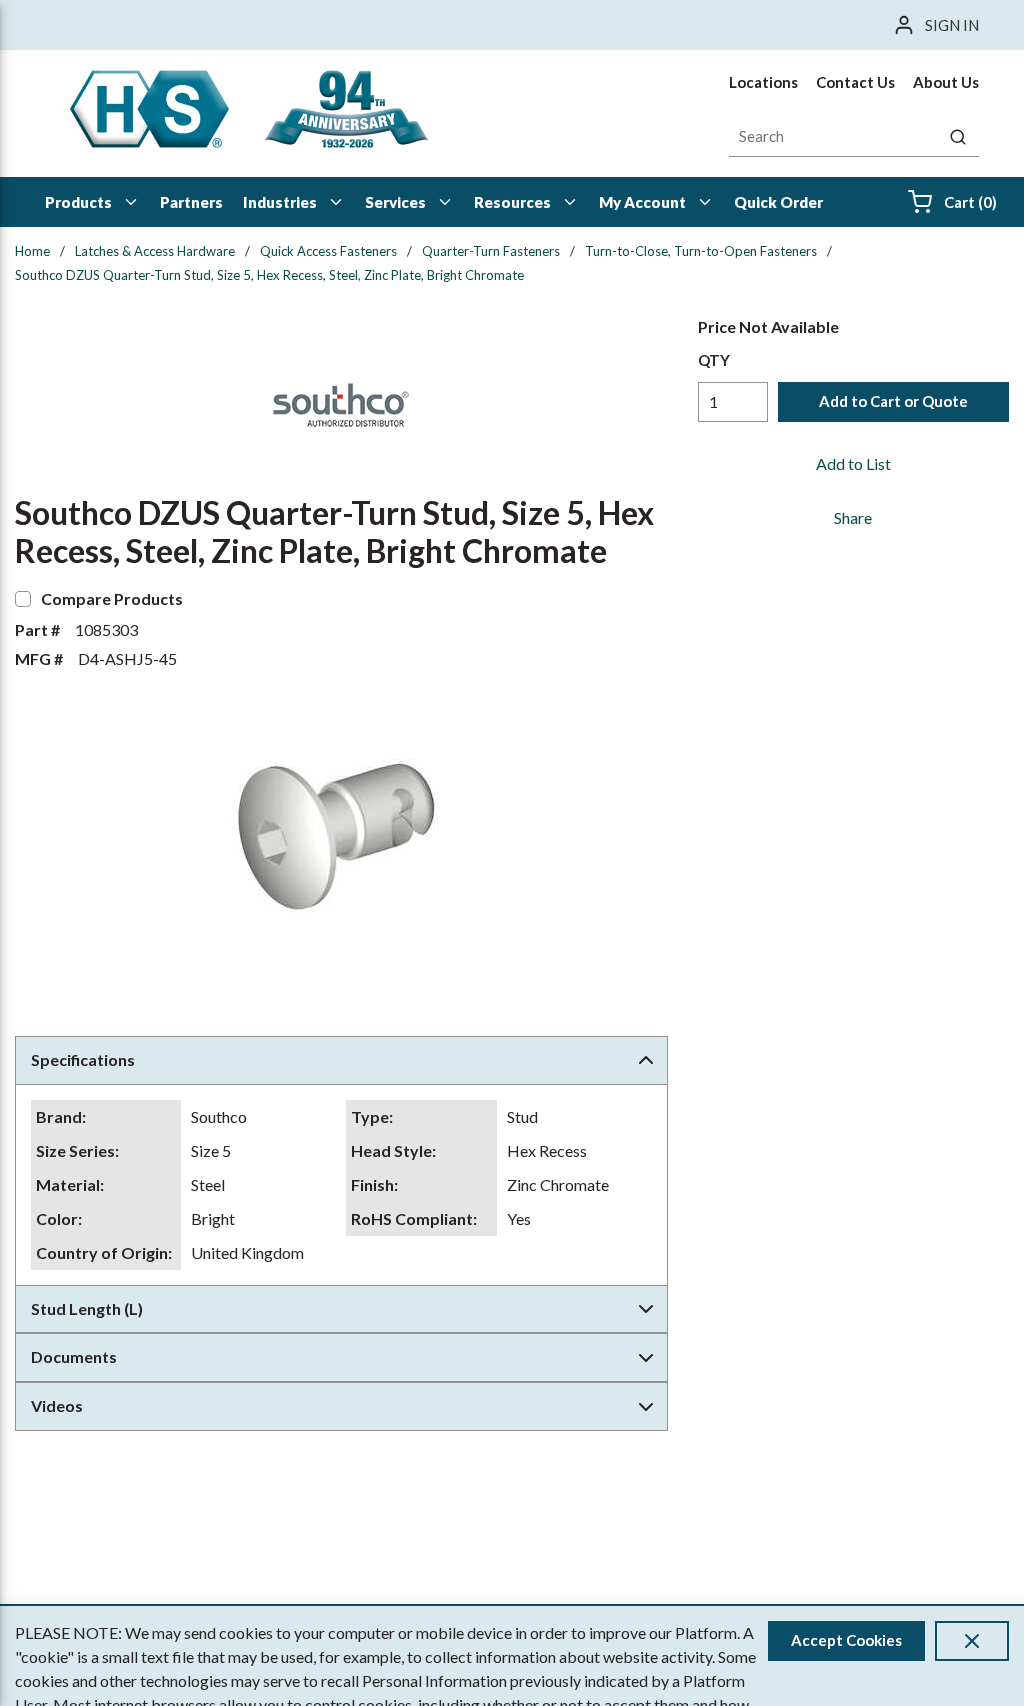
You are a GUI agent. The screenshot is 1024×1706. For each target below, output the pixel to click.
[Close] (972, 1641)
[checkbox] (23, 599)
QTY (714, 360)
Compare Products (112, 598)
